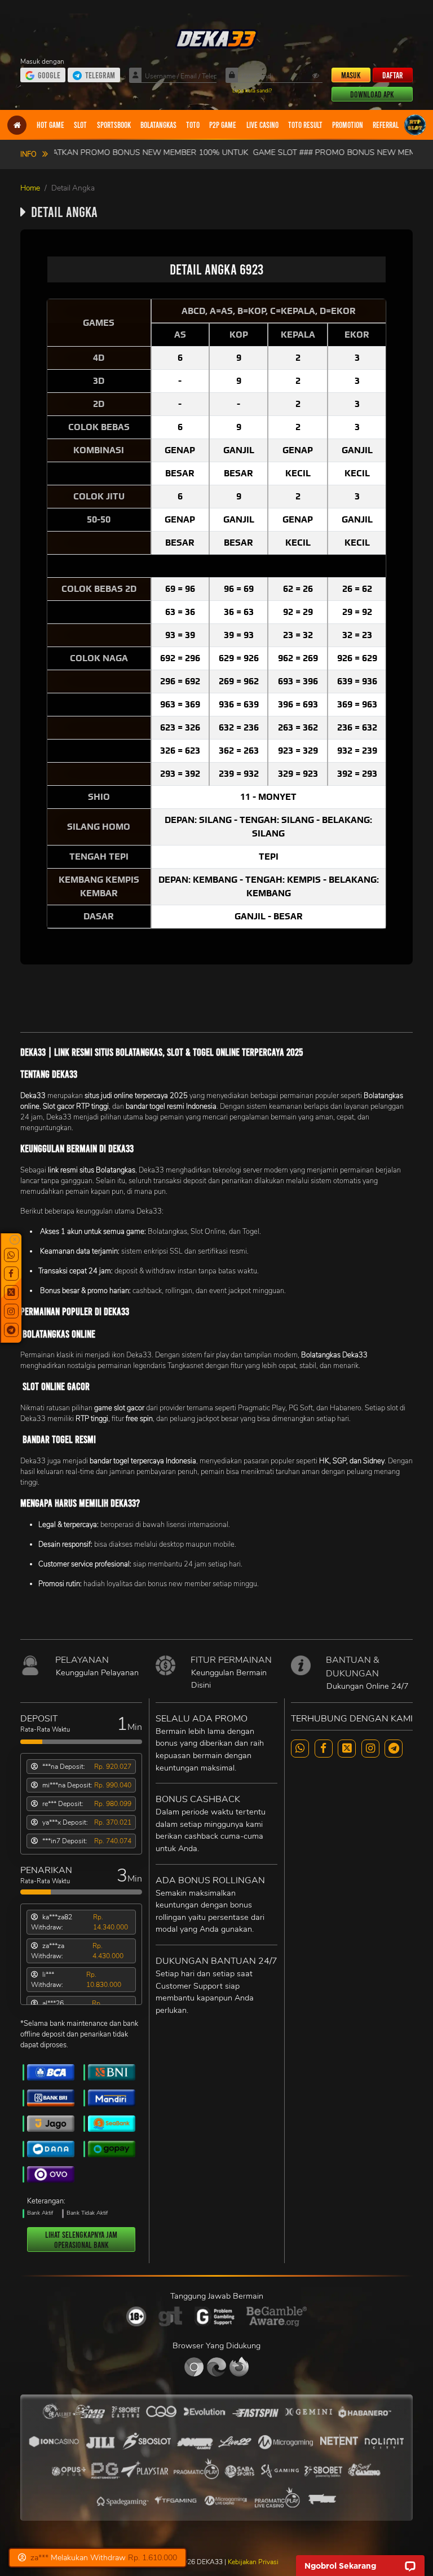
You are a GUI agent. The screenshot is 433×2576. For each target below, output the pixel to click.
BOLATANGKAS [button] (158, 125)
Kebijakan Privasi (253, 2562)
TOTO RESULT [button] (305, 125)
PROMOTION (348, 125)
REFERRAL (386, 125)
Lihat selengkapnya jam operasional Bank (81, 2239)
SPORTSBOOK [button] (114, 125)
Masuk (351, 75)
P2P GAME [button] (223, 125)
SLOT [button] (80, 125)
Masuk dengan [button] (43, 61)
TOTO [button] (193, 125)
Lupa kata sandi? (252, 90)
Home (30, 188)
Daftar (393, 75)
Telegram (100, 75)
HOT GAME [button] (50, 125)
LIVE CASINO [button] (262, 125)
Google (49, 75)
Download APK (372, 94)
